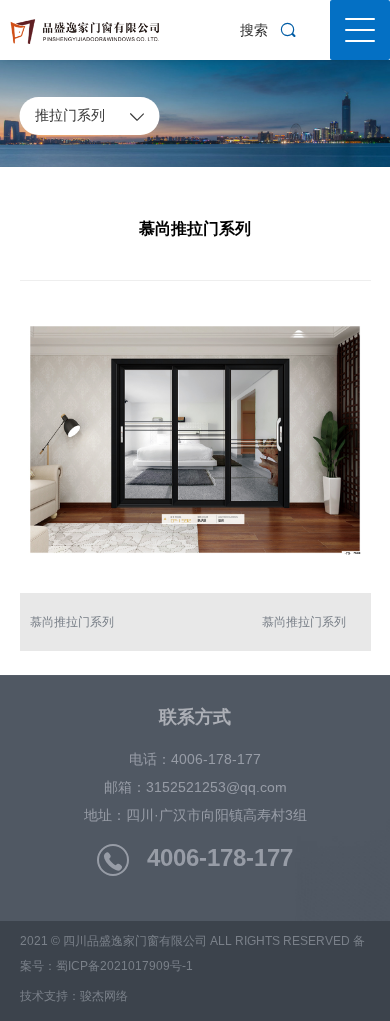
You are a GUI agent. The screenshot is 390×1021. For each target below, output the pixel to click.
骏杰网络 (104, 996)
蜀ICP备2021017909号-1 (124, 966)
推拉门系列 (90, 115)
